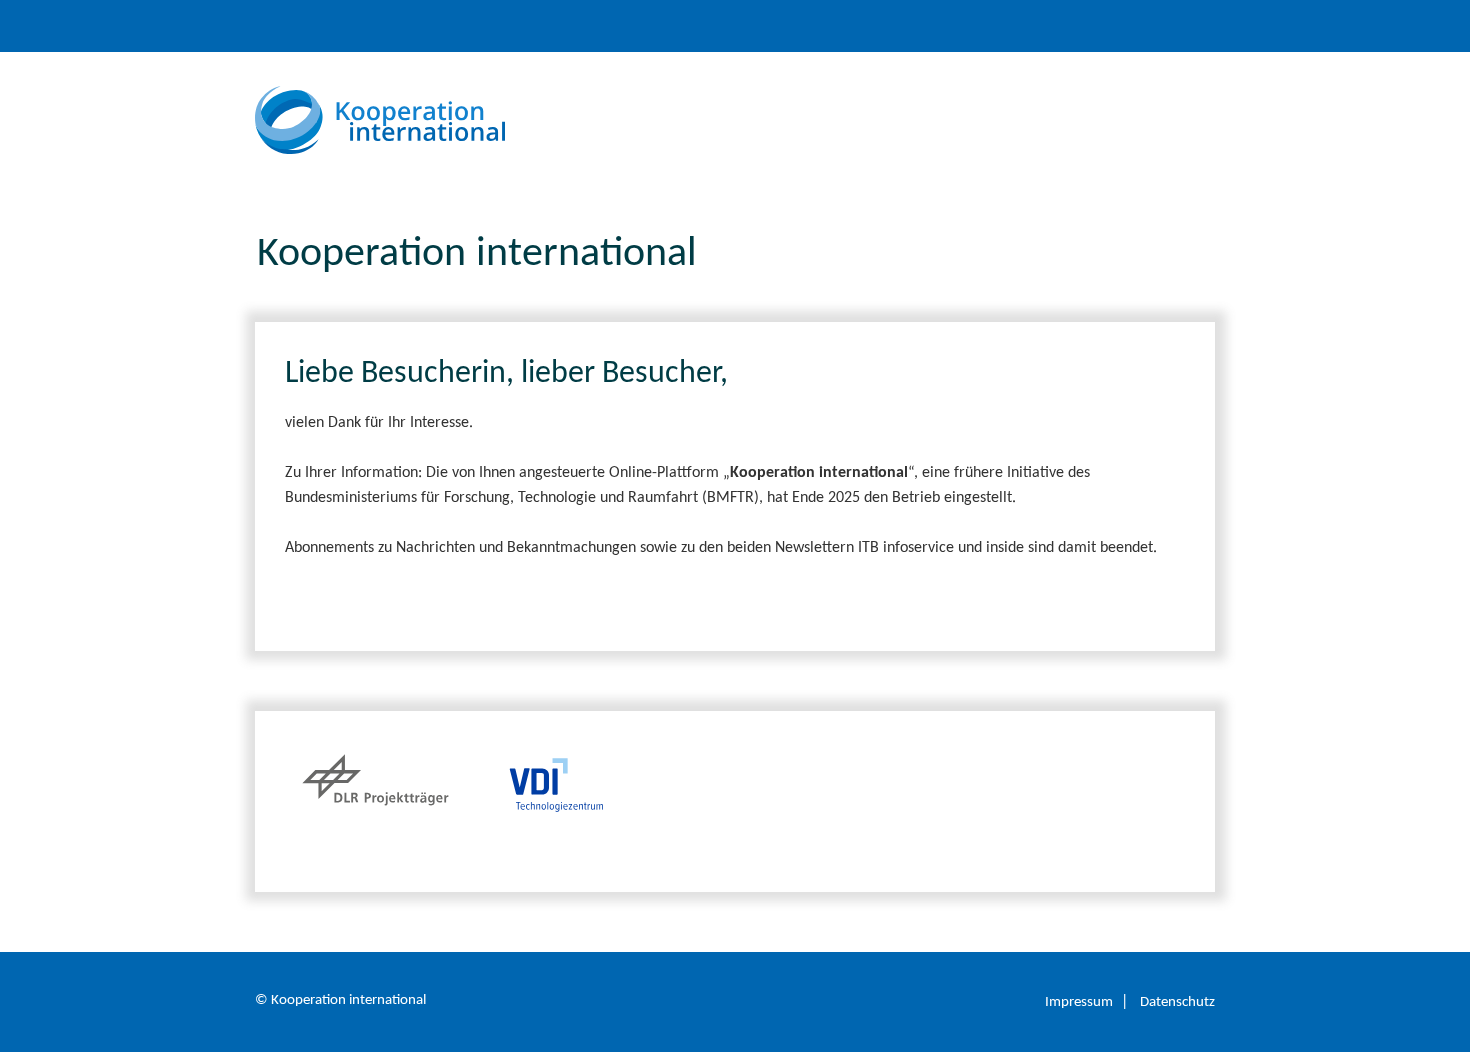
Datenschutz (1177, 1002)
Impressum (1079, 1002)
